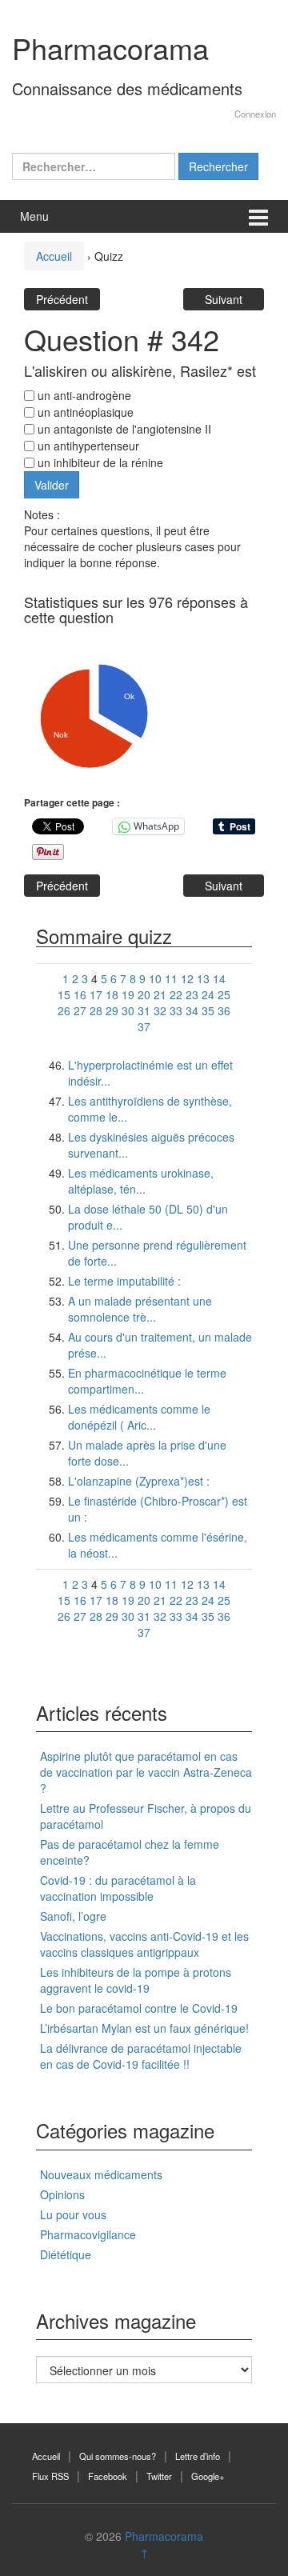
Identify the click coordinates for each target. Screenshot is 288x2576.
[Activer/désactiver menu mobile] (258, 216)
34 (192, 1010)
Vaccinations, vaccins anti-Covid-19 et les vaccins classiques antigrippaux (144, 1944)
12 (187, 978)
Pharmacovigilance (88, 2234)
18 (112, 994)
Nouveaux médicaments (101, 2174)
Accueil (54, 256)
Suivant (224, 299)
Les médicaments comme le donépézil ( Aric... (139, 1417)
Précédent (62, 299)
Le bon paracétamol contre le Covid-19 (139, 2008)
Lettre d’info (198, 2456)
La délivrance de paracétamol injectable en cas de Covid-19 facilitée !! (141, 2056)
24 (208, 994)
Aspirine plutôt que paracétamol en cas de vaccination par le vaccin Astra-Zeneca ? (146, 1772)
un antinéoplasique (84, 412)
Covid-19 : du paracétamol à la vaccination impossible (118, 1888)
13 (203, 978)
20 (144, 994)
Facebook (108, 2476)
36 (224, 1010)
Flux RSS (50, 2476)
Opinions (62, 2194)
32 (160, 1010)
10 (155, 978)
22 (176, 994)
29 (112, 1010)
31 (144, 1010)
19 (128, 994)
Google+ (208, 2476)
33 (176, 1010)
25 (224, 994)
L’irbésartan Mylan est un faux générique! (144, 2028)
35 (208, 1010)
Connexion (255, 114)
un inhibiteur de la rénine (99, 462)
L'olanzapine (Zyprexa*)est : (139, 1481)
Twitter (159, 2476)
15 (64, 994)
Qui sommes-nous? (118, 2456)
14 (219, 978)
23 (192, 994)
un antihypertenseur (87, 446)
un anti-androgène (83, 395)
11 (171, 978)
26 (64, 1010)
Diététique (66, 2254)
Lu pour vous (73, 2214)
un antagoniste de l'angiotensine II (123, 429)
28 (96, 1010)
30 (128, 1010)
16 (80, 994)
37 (144, 1026)
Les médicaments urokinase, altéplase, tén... (141, 1181)
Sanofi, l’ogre (73, 1916)
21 (160, 994)
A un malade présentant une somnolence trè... (140, 1309)
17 (96, 994)
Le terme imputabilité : (124, 1281)
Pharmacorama (110, 48)
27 (80, 1010)
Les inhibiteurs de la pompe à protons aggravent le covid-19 (136, 1980)
